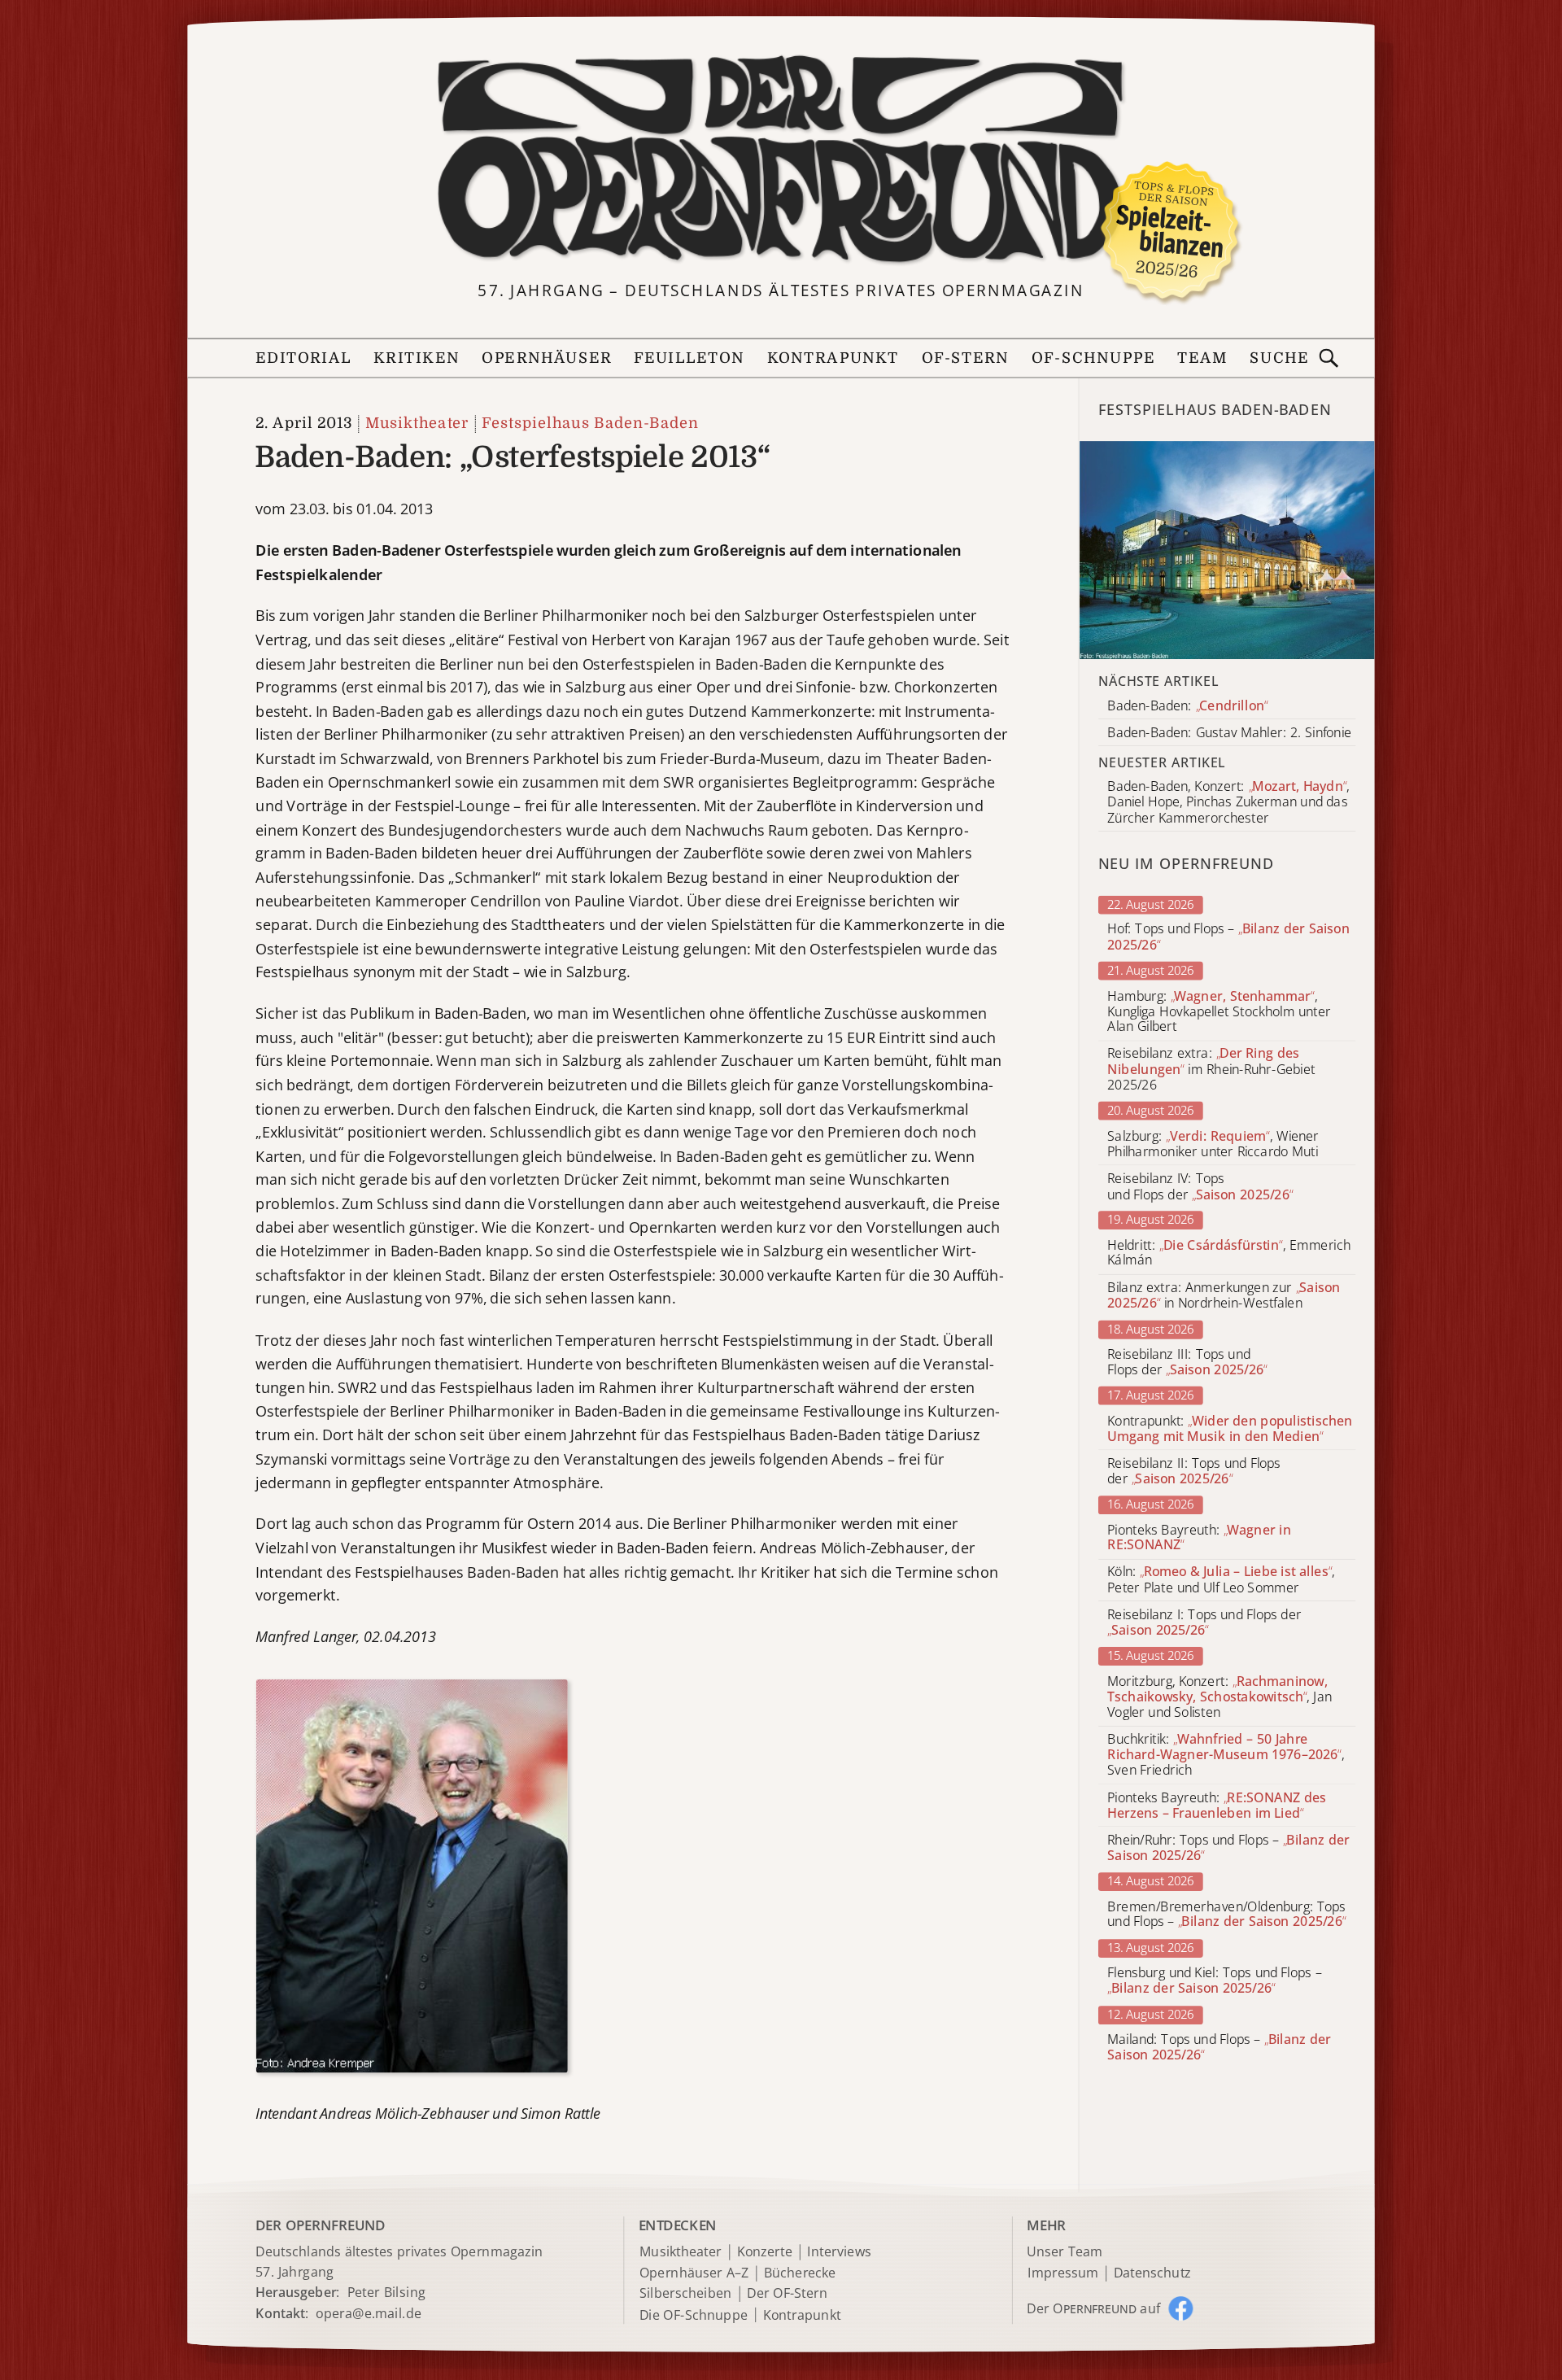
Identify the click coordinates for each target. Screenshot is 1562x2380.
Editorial (303, 358)
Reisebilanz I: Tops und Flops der (1204, 1622)
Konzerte (765, 2253)
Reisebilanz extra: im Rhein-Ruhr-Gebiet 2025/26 (1211, 1070)
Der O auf (1093, 2308)
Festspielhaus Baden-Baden (590, 424)
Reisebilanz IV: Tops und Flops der (1200, 1186)
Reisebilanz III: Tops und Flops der (1187, 1362)
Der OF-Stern (787, 2294)
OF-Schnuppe (1093, 358)
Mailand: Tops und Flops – (1219, 2047)
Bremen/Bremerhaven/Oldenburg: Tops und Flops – (1226, 1915)
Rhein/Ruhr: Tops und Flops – (1228, 1848)
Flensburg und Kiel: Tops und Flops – (1214, 1981)
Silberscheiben (686, 2294)
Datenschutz (1152, 2273)
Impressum (1063, 2273)
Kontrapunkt (833, 358)
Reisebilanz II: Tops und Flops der (1194, 1471)
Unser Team (1064, 2251)
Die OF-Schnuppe (694, 2314)
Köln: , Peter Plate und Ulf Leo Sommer (1221, 1580)
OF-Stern (966, 358)
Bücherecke (800, 2273)
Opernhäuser (546, 358)
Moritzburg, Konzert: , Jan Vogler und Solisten (1219, 1697)
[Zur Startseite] (781, 160)
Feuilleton (689, 358)
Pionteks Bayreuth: (1199, 1538)
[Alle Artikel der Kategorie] (1227, 550)
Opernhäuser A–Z (694, 2273)
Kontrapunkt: (1230, 1429)
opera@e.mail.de (369, 2313)
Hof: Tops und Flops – (1228, 937)
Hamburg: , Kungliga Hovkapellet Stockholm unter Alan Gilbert (1219, 1012)
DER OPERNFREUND (320, 2224)
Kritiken (417, 358)
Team (1202, 358)
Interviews (839, 2253)
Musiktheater (417, 424)
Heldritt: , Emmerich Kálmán (1229, 1253)
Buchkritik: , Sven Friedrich (1226, 1755)
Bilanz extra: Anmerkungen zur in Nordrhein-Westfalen (1224, 1295)
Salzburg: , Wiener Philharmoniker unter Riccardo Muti (1213, 1144)
